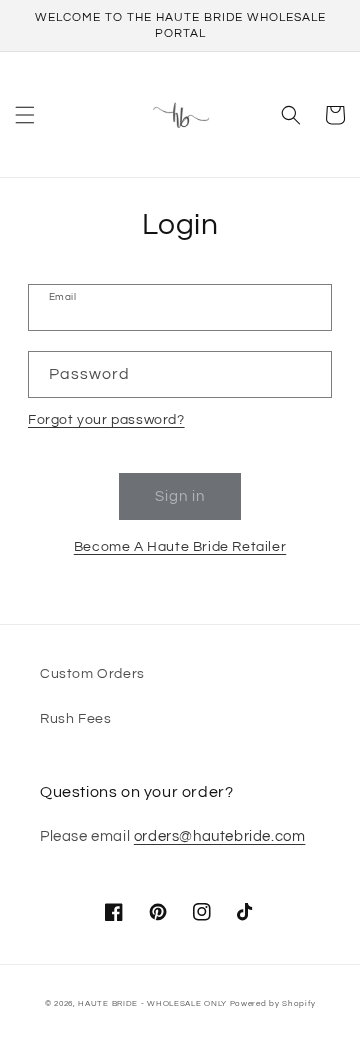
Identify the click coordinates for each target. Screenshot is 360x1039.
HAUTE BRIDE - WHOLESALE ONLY (152, 1003)
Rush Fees (75, 719)
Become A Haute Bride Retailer (180, 547)
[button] (25, 115)
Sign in (180, 496)
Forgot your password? (106, 420)
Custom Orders (92, 674)
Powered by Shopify (273, 1003)
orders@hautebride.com (220, 836)
